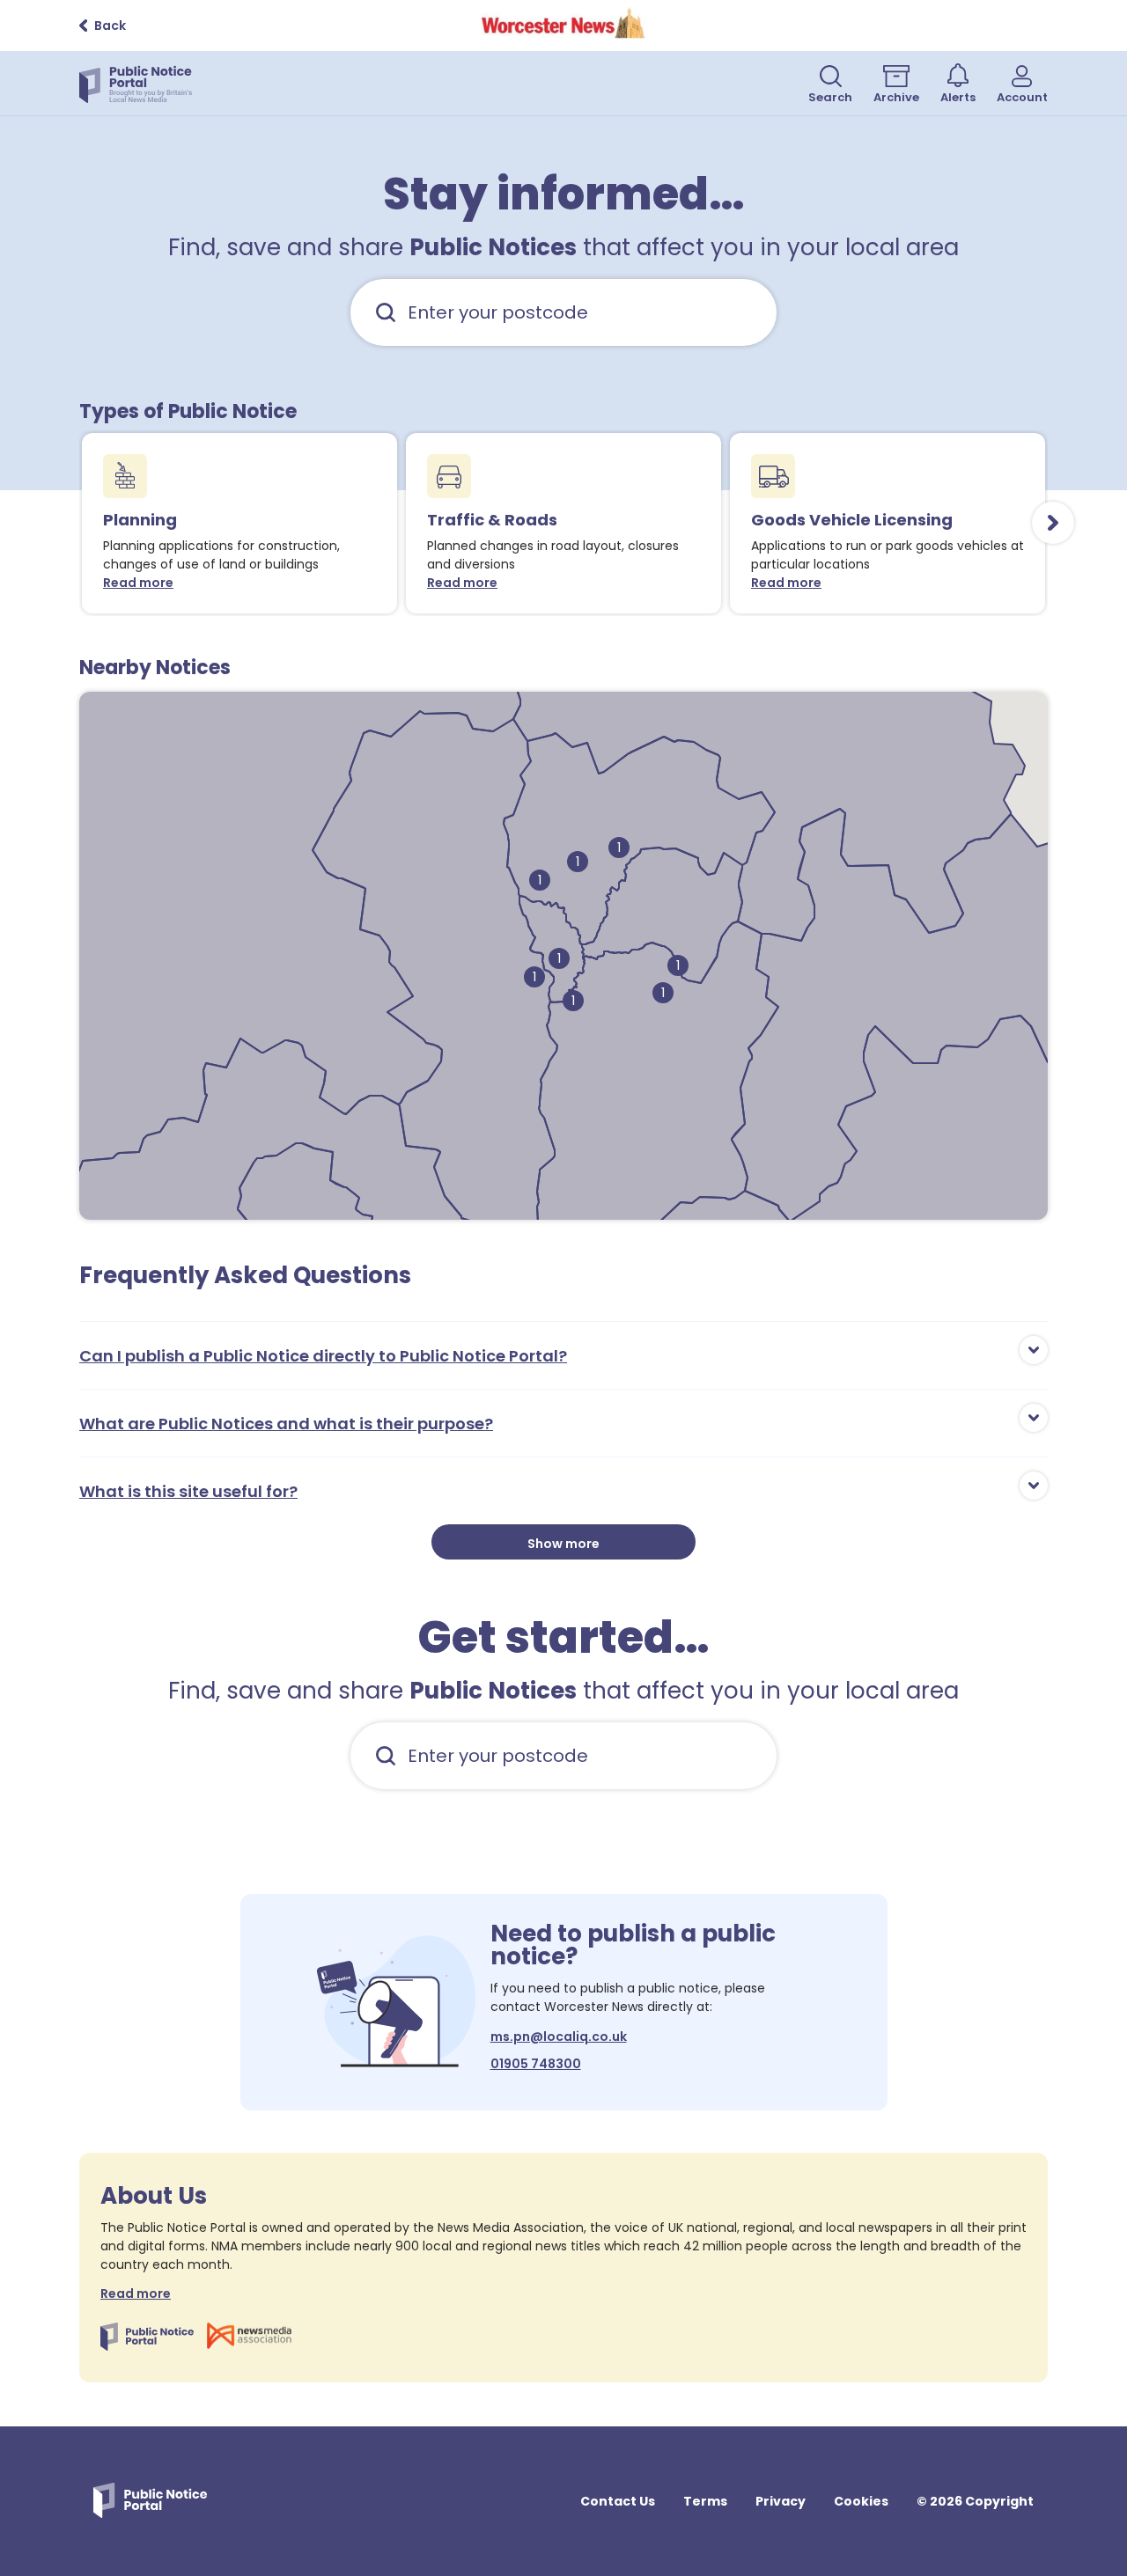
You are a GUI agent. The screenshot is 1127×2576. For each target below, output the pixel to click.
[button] (559, 958)
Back (110, 26)
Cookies (861, 2501)
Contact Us (618, 2501)
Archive (896, 97)
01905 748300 (536, 2064)
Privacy (781, 2501)
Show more (563, 1544)
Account (1022, 97)
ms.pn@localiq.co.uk (559, 2037)
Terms (705, 2501)
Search (830, 97)
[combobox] (563, 312)
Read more (142, 583)
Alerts (958, 97)
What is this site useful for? (188, 1491)
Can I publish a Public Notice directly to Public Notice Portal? (323, 1356)
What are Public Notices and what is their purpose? (286, 1424)
